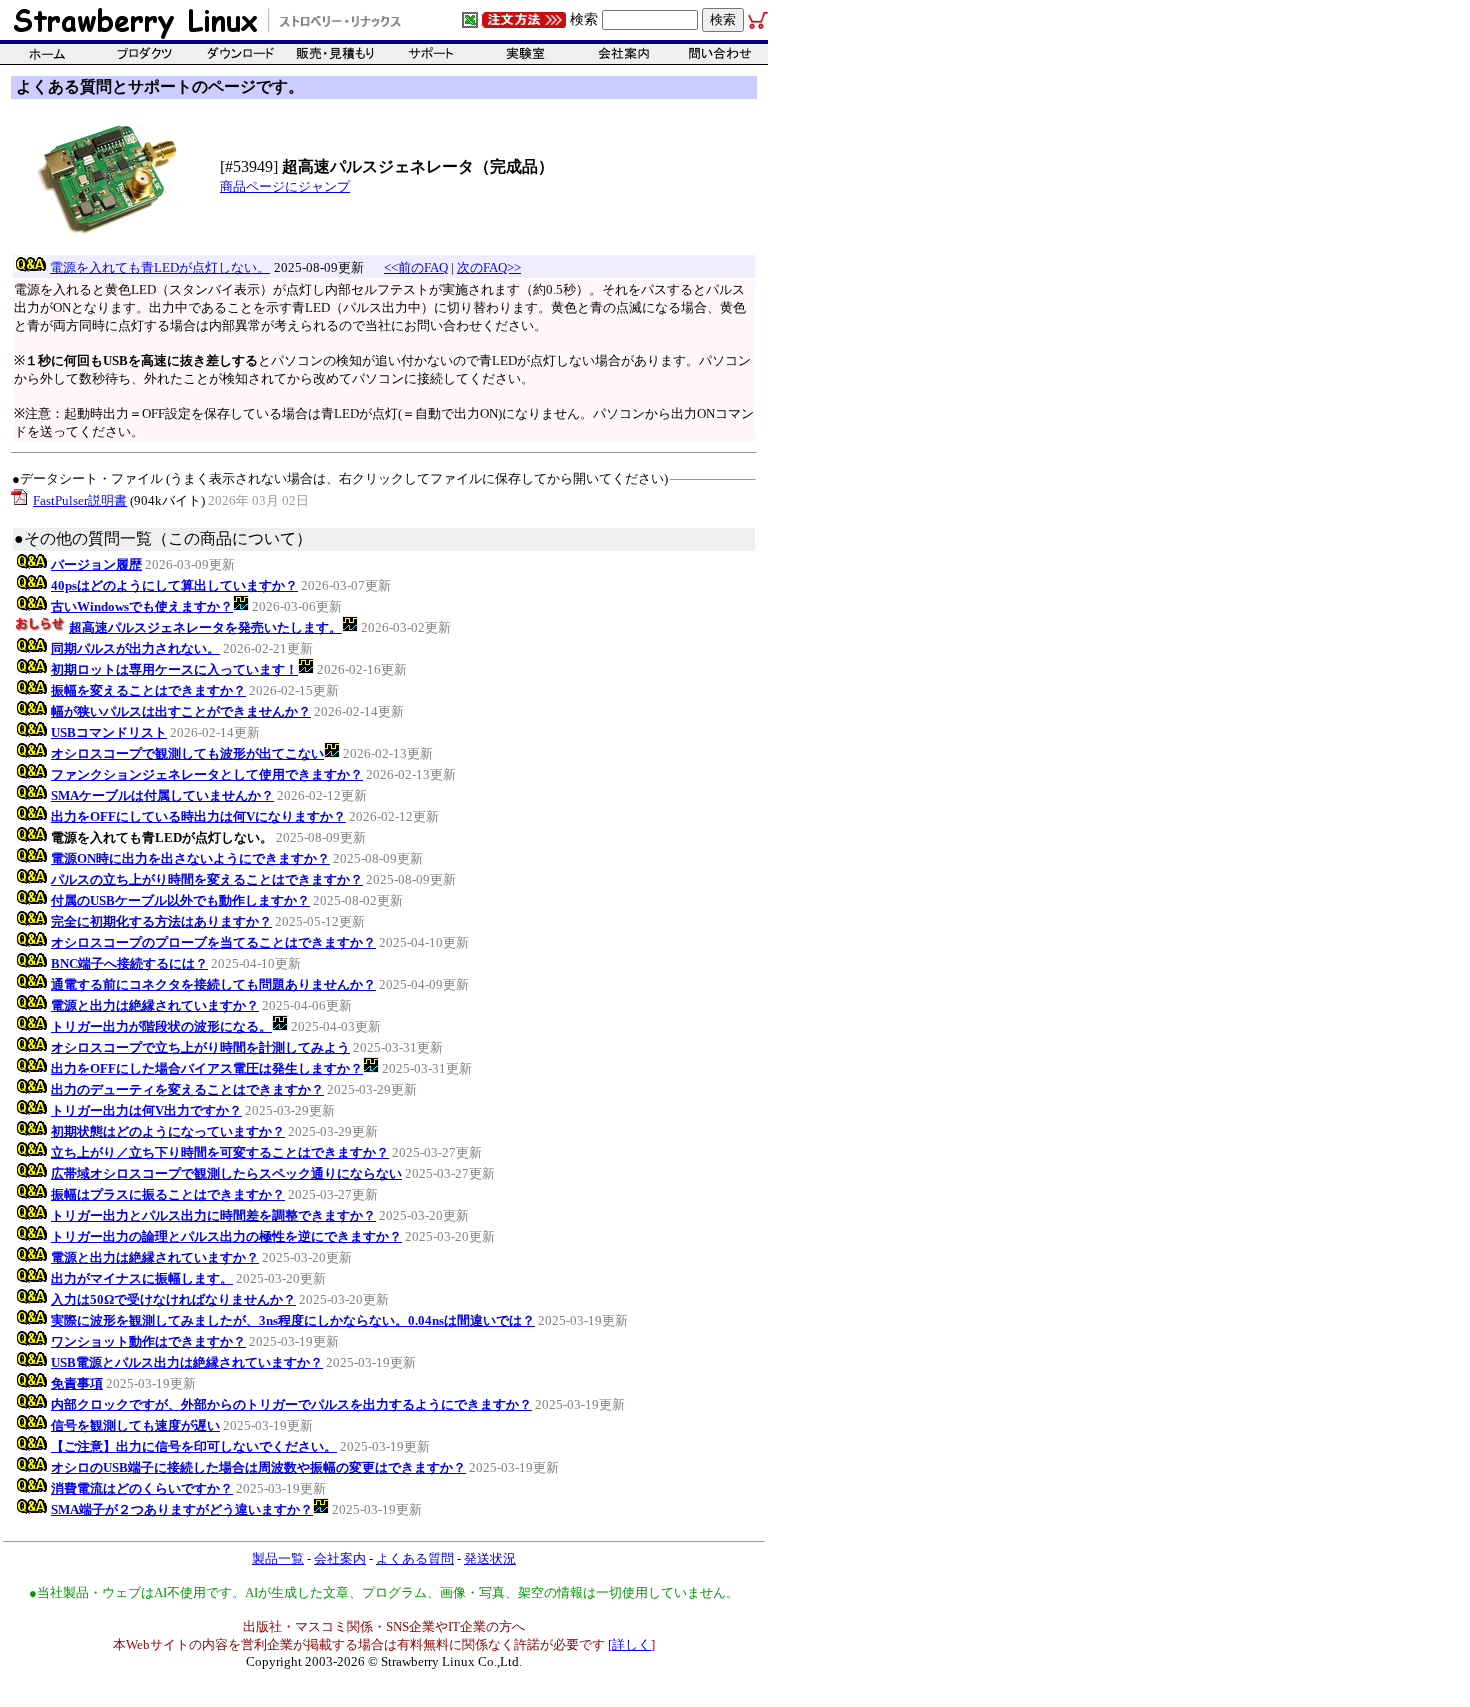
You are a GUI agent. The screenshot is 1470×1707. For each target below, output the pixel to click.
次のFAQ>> (489, 267)
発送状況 (490, 1558)
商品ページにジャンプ (285, 186)
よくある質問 (415, 1558)
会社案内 (340, 1558)
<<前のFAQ (416, 267)
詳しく (631, 1644)
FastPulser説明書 (80, 500)
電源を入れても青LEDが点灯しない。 (160, 267)
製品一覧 (278, 1558)
